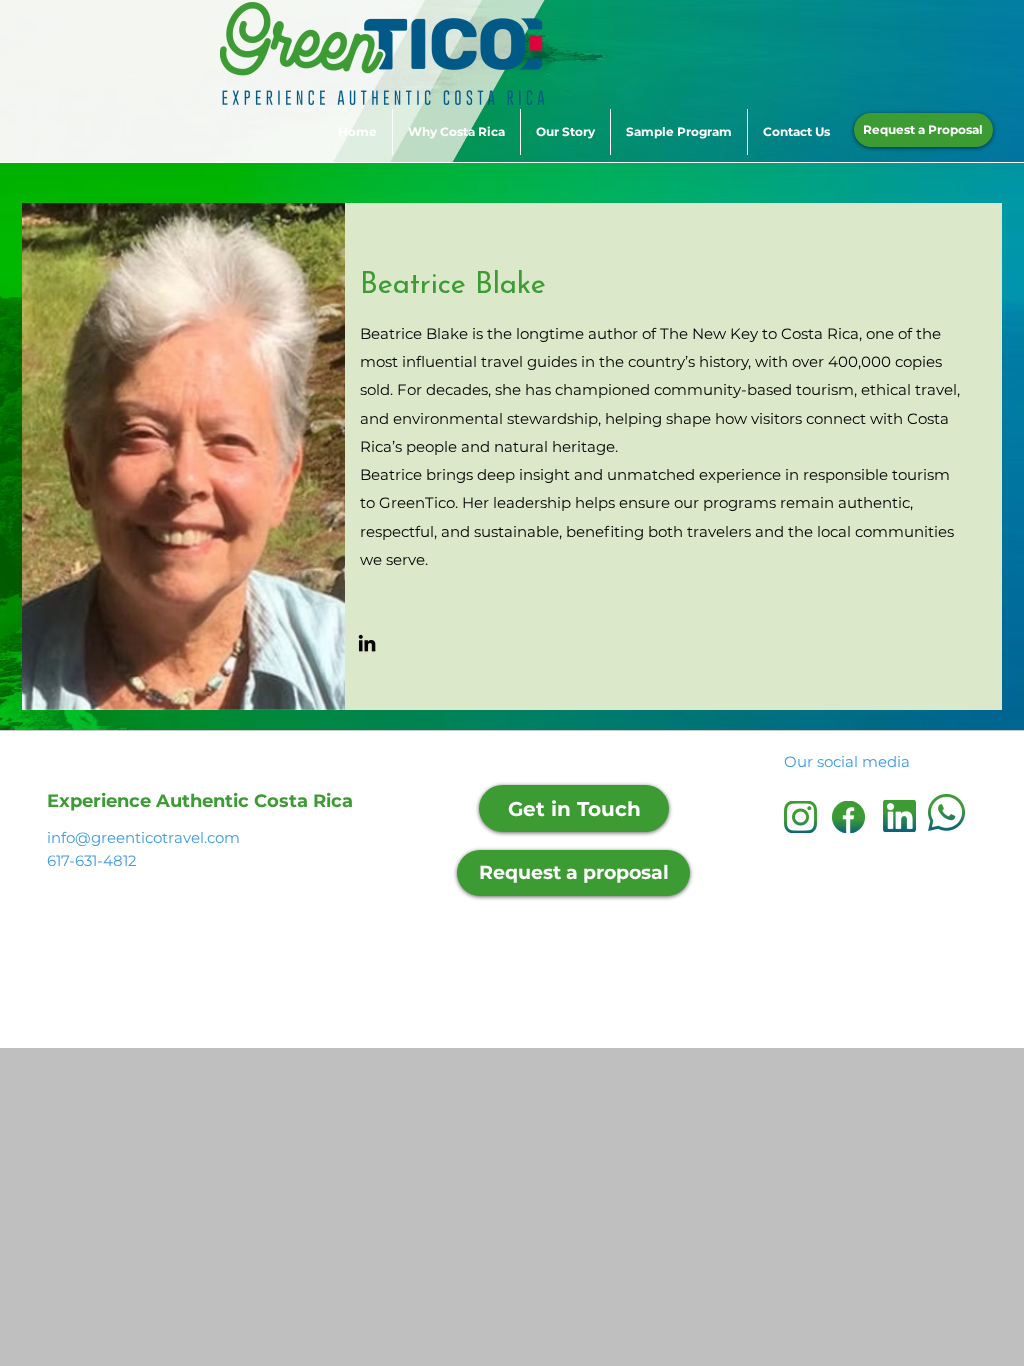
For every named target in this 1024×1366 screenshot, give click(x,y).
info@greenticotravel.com (143, 837)
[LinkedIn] (367, 643)
